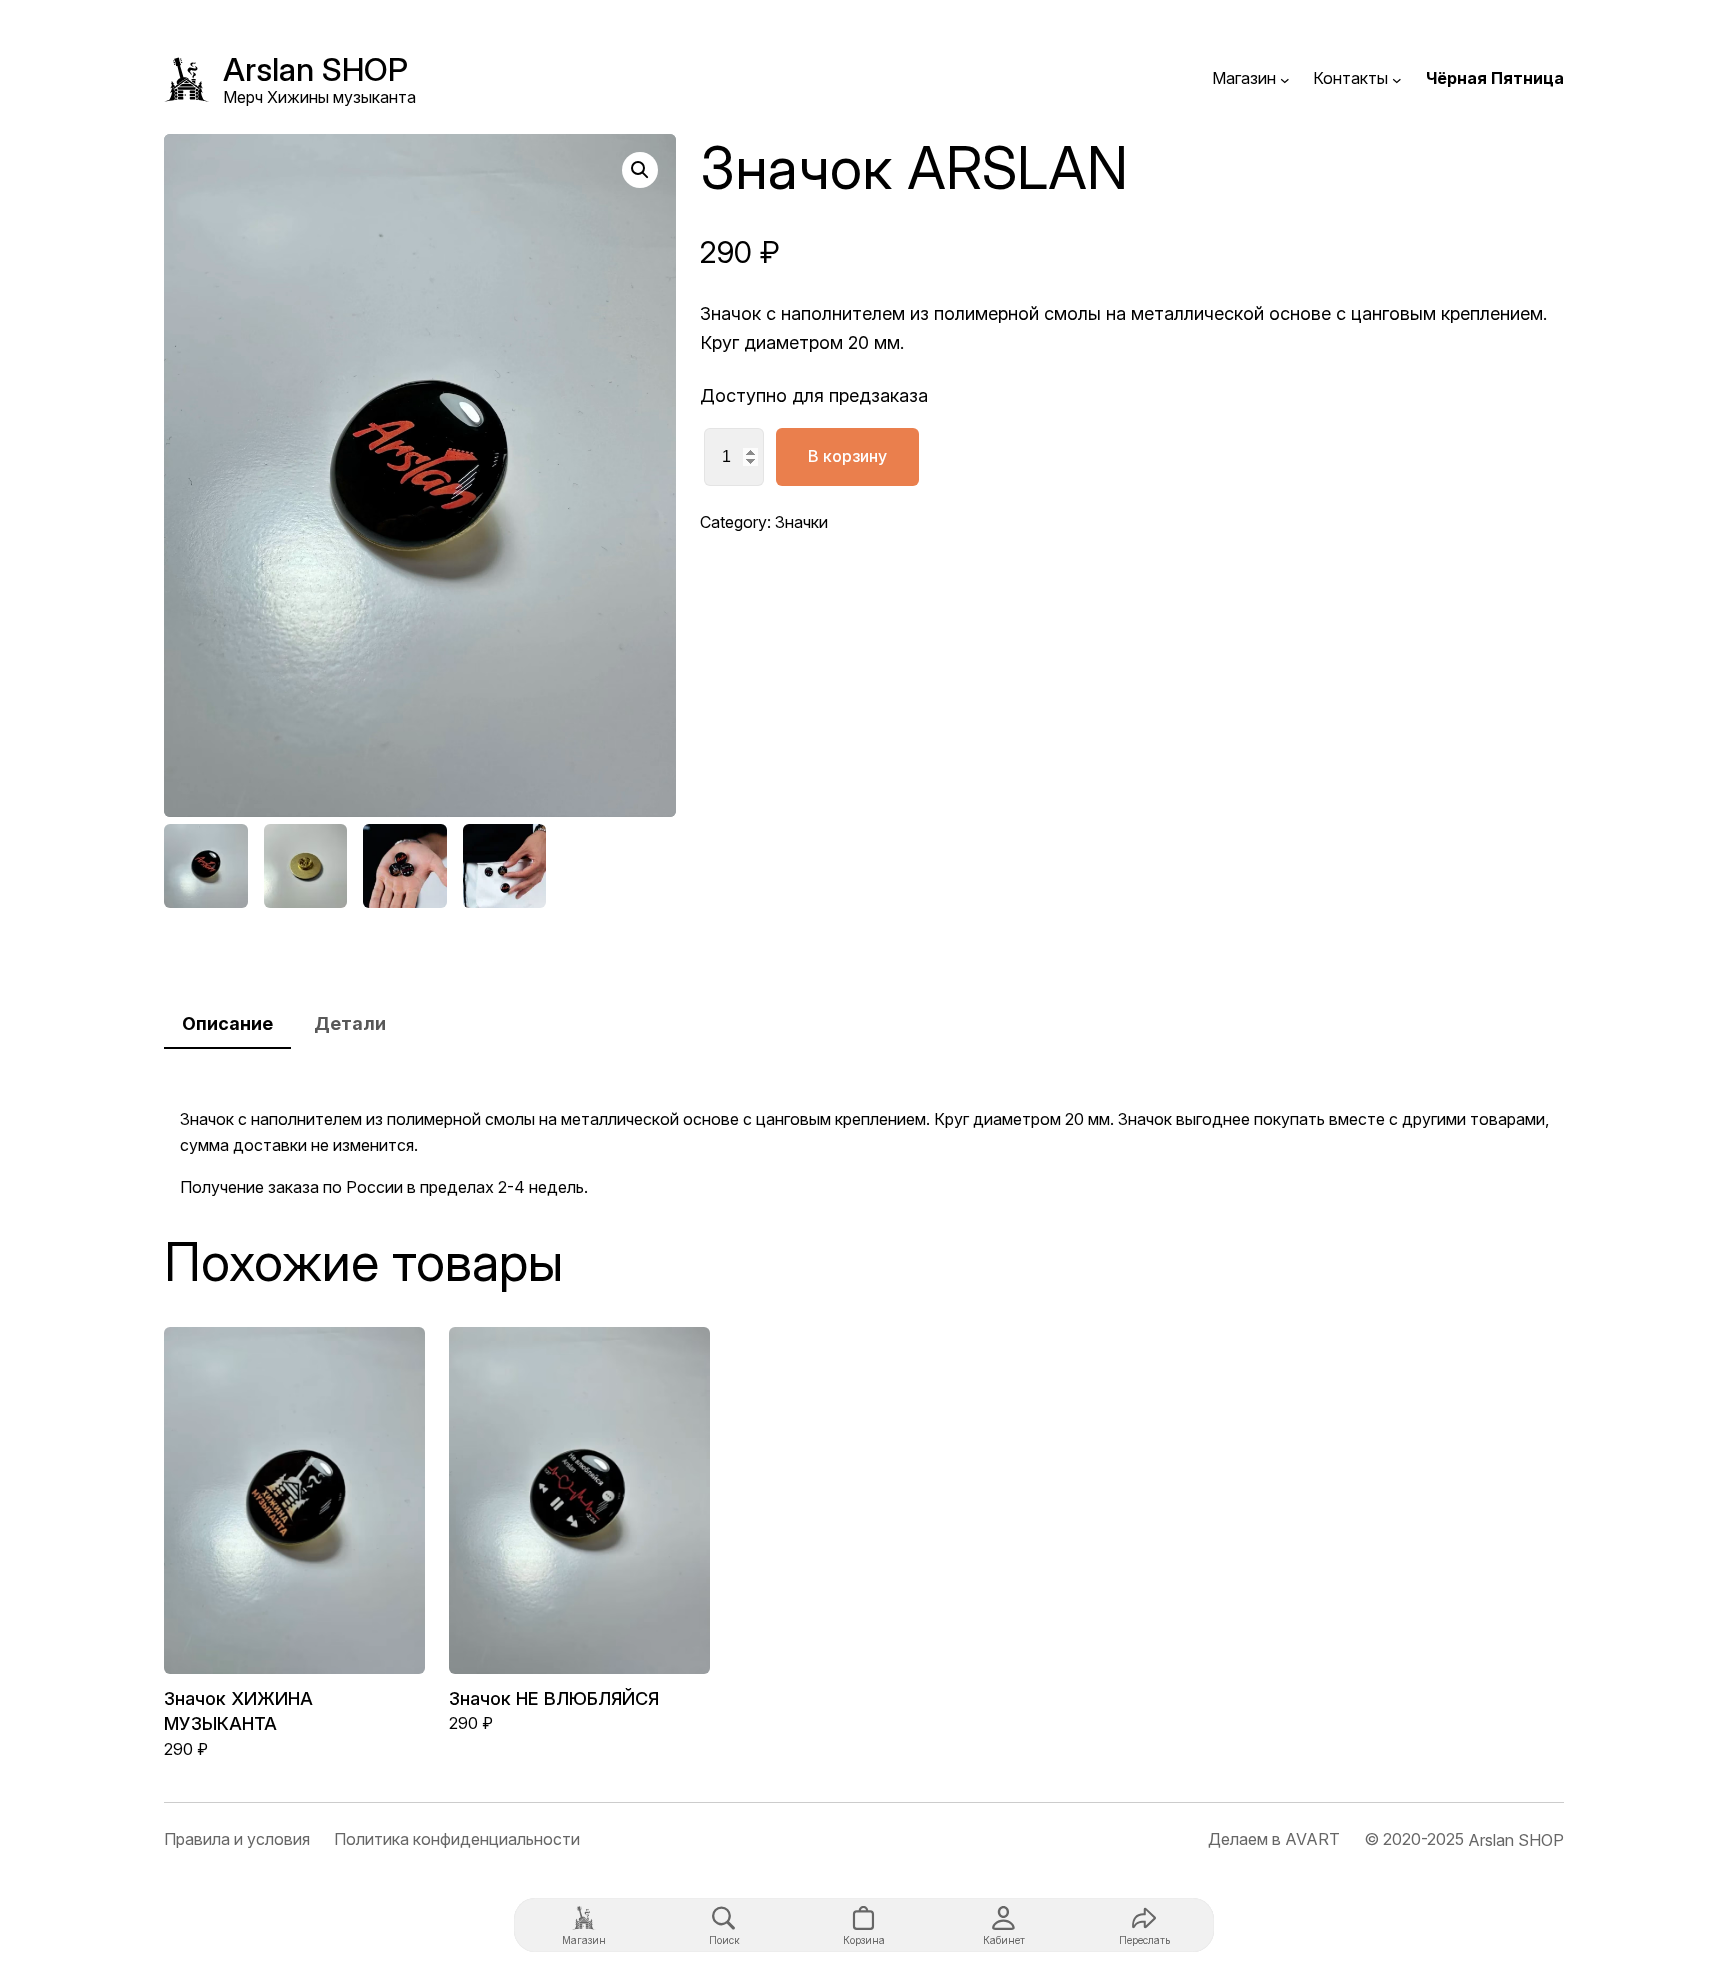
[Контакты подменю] (1397, 79)
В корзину (847, 456)
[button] (640, 170)
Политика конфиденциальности (457, 1839)
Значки (801, 522)
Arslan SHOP (315, 69)
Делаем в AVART (1274, 1839)
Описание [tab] (227, 1023)
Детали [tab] (350, 1023)
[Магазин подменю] (1285, 79)
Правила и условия (237, 1839)
